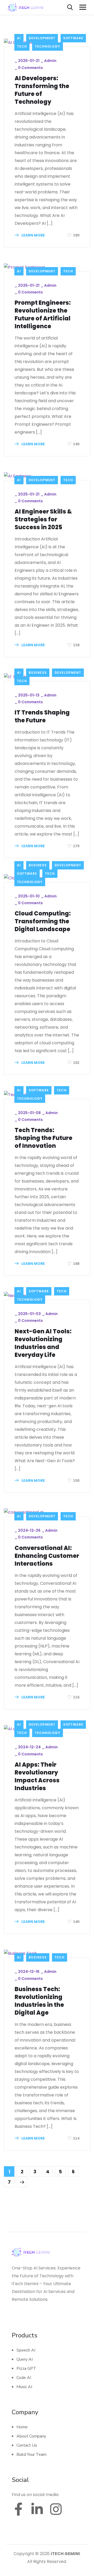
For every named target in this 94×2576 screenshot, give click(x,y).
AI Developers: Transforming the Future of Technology (42, 90)
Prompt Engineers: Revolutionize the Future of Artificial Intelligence (43, 315)
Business (38, 673)
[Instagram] (56, 2509)
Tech (22, 46)
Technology (48, 46)
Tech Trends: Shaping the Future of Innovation (43, 1138)
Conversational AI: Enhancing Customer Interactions (47, 1556)
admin (50, 61)
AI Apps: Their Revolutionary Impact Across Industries (37, 1777)
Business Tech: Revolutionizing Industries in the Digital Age (39, 2001)
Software (73, 38)
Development (42, 38)
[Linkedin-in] (37, 2509)
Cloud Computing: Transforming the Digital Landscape (43, 921)
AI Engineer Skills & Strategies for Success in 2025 (43, 520)
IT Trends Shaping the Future (42, 717)
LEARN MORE (33, 235)
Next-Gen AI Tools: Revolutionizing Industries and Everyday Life (43, 1343)
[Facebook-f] (18, 2509)
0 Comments (30, 68)
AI (19, 38)
